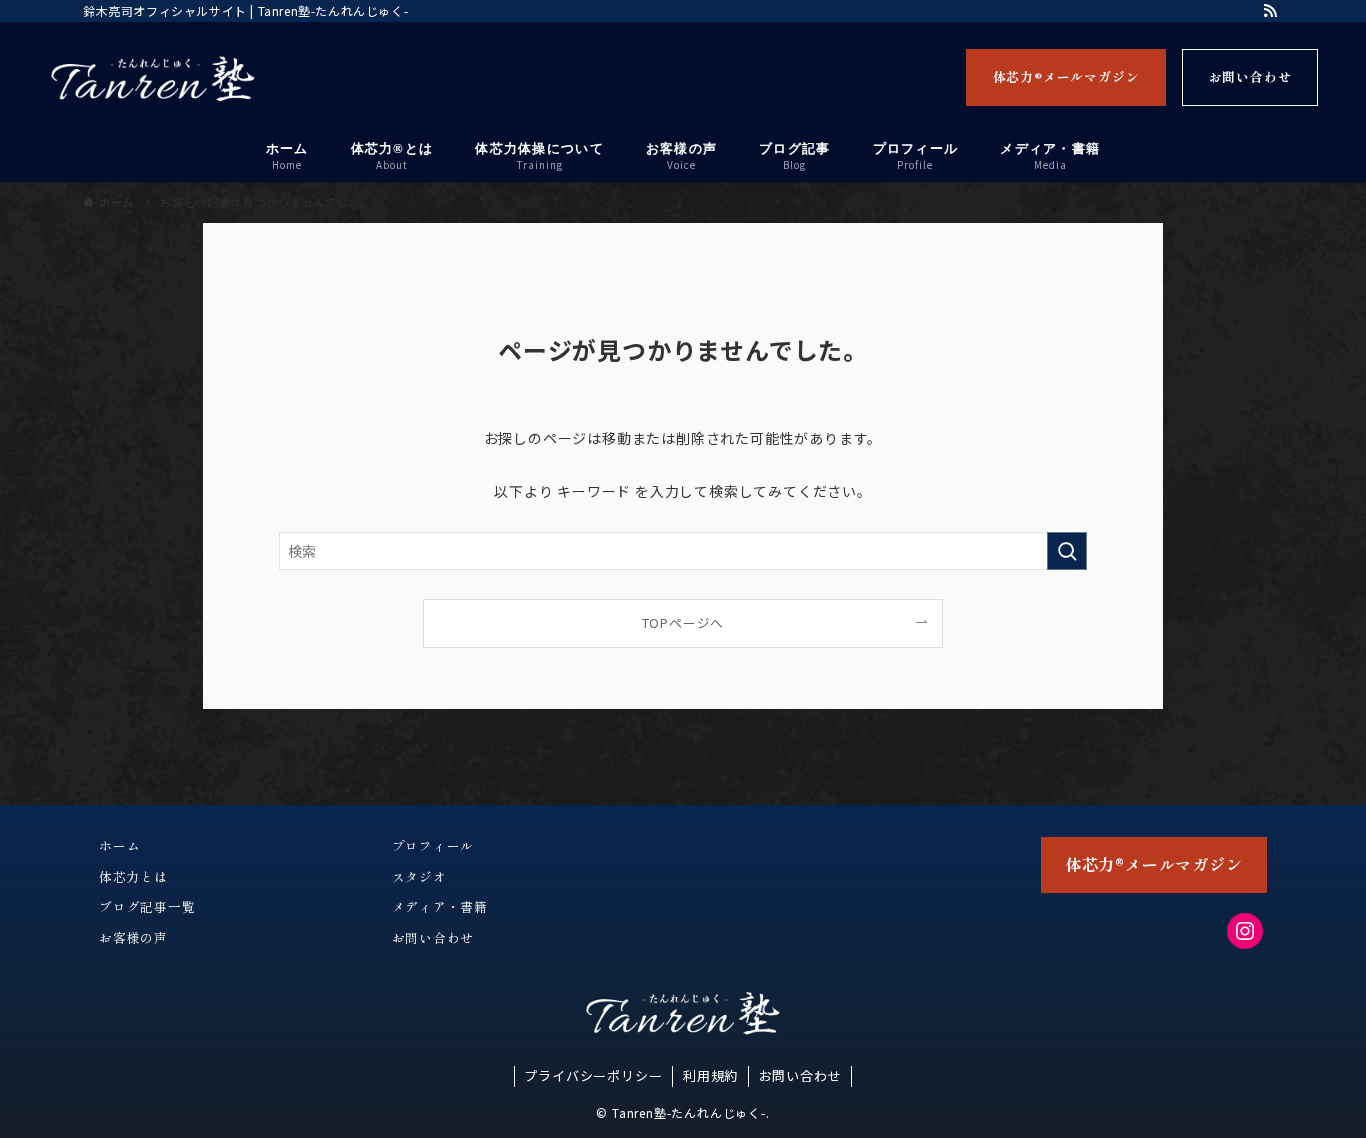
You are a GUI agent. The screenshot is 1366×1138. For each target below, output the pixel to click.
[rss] (1270, 11)
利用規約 (710, 1075)
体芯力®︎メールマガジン (1066, 76)
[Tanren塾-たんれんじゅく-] (153, 79)
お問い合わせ (1250, 76)
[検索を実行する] (1067, 551)
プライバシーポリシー (593, 1075)
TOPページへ (683, 622)
